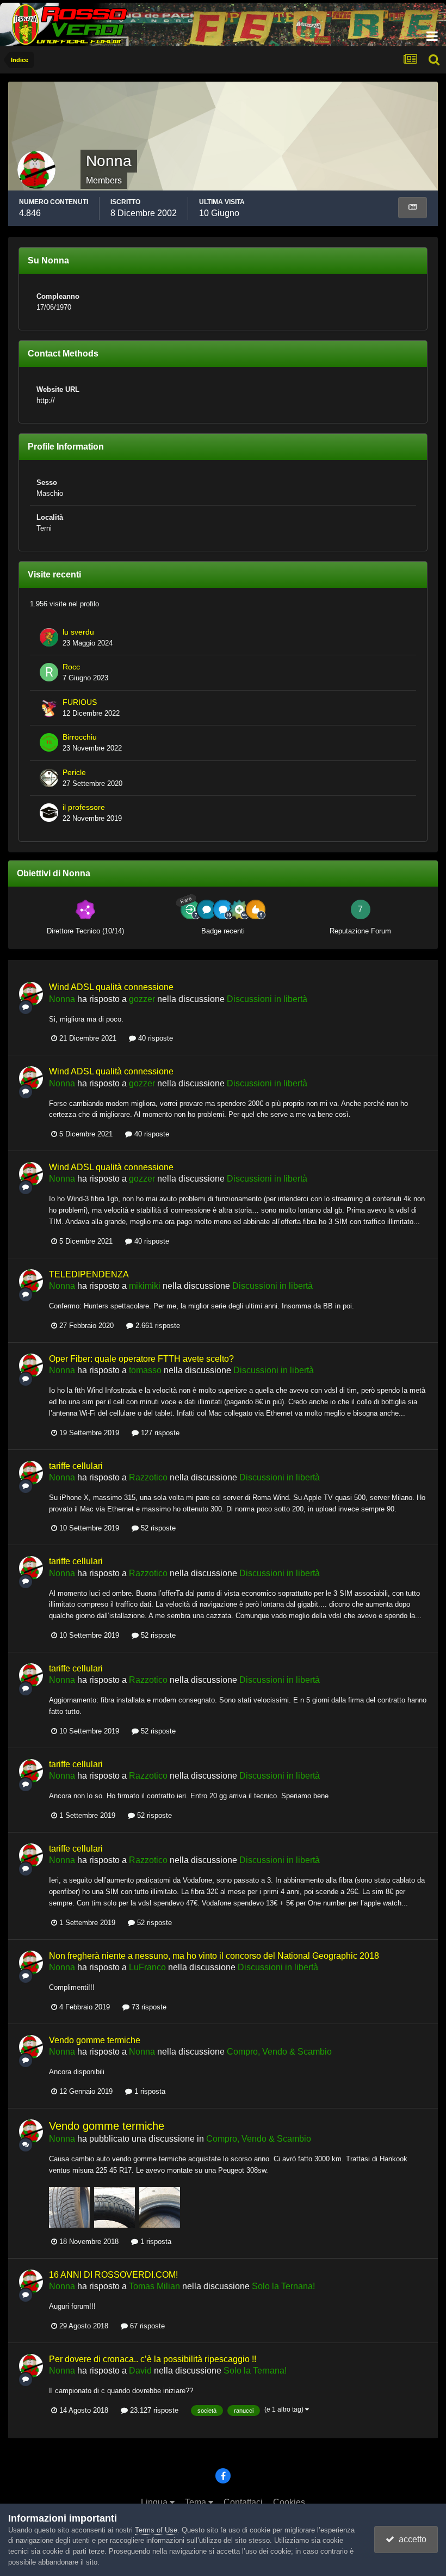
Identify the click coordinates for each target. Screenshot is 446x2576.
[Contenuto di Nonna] (413, 208)
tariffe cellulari (76, 1466)
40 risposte (154, 1038)
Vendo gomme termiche (95, 2040)
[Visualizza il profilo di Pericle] (49, 778)
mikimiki (145, 1286)
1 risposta (149, 2091)
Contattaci (243, 2502)
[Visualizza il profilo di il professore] (49, 813)
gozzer (142, 999)
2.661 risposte (157, 1326)
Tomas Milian (154, 2286)
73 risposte (148, 2007)
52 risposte (157, 1528)
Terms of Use (156, 2530)
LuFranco (147, 1967)
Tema (197, 2502)
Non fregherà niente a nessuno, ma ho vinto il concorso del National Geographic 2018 (214, 1956)
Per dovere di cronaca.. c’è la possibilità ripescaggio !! (153, 2359)
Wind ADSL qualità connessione (111, 987)
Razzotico (148, 1477)
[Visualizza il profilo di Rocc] (49, 672)
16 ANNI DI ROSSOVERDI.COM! (113, 2275)
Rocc (71, 667)
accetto (410, 2539)
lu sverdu (78, 632)
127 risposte (159, 1433)
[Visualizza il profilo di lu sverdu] (49, 637)
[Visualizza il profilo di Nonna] (31, 994)
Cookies (289, 2502)
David (140, 2371)
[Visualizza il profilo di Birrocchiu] (49, 742)
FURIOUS (80, 702)
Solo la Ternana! (283, 2286)
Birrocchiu (80, 737)
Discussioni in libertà (267, 999)
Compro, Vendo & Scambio (279, 2052)
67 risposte (146, 2326)
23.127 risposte (153, 2410)
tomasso (145, 1370)
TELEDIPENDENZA (89, 1274)
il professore (84, 807)
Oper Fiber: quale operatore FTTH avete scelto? (141, 1359)
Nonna (62, 999)
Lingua (155, 2502)
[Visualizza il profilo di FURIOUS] (49, 708)
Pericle (74, 773)
